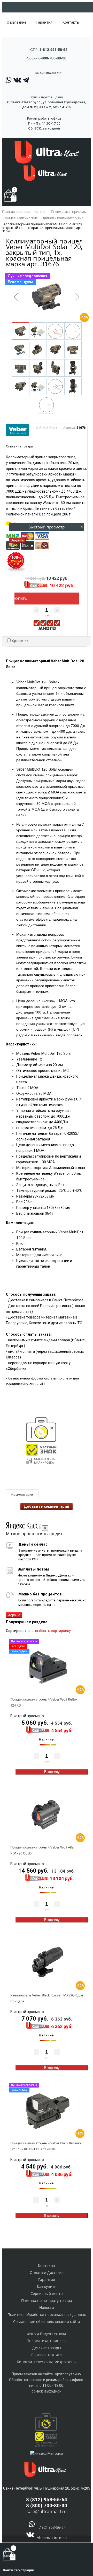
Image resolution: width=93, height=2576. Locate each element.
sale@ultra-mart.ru (49, 73)
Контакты (71, 22)
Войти (8, 2570)
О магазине (17, 22)
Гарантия (44, 22)
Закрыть (17, 540)
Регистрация (24, 2570)
